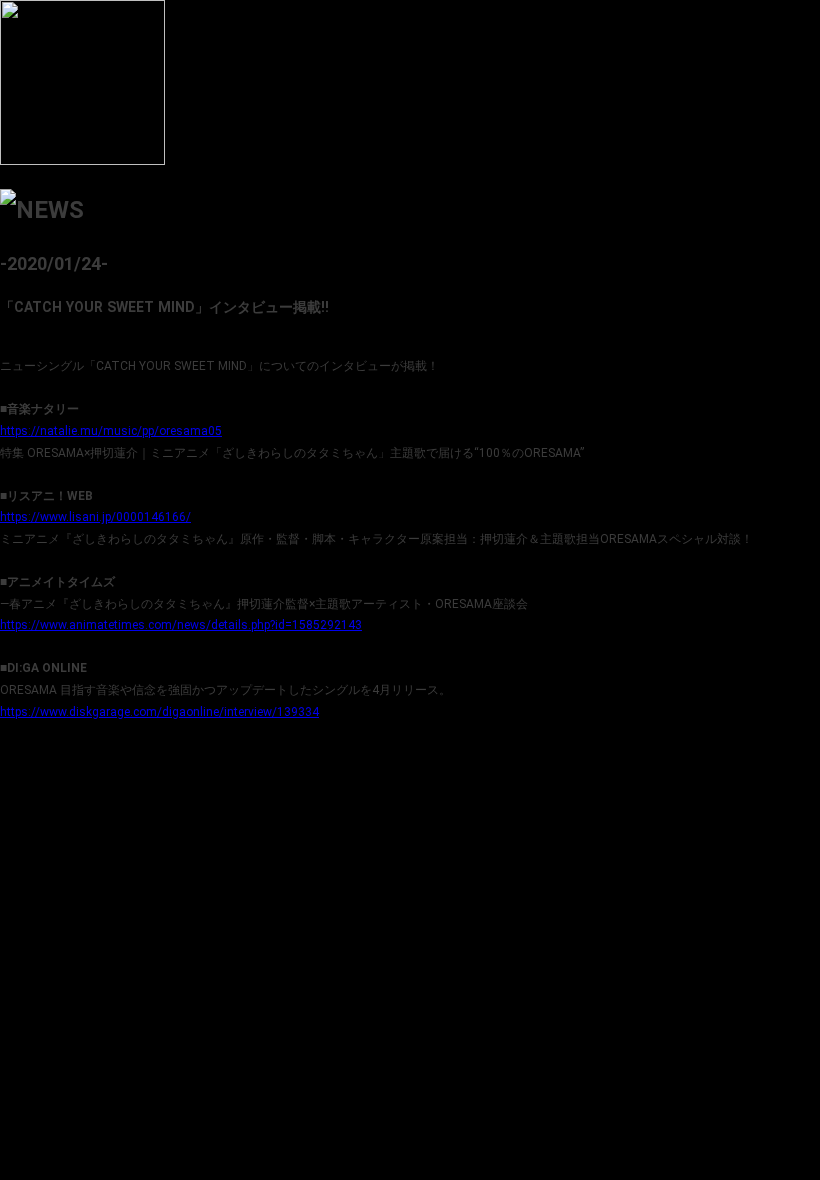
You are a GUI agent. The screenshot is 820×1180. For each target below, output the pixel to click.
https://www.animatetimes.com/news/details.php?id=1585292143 (181, 625)
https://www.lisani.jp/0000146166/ (95, 517)
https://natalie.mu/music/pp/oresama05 (111, 431)
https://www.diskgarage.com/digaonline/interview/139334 (159, 712)
